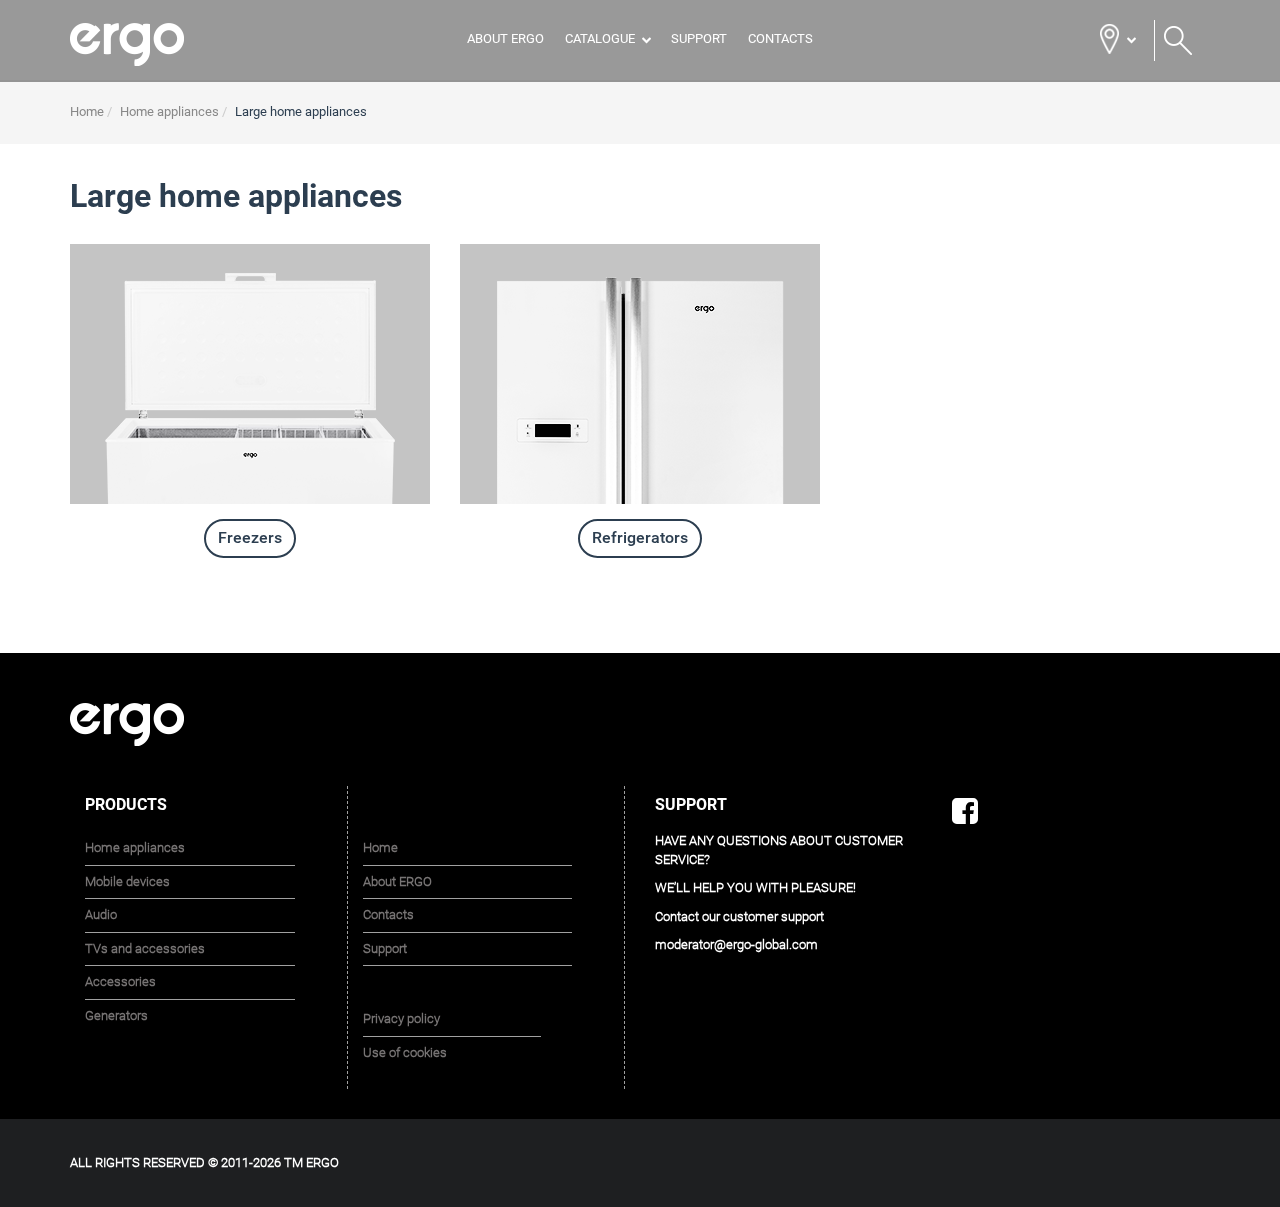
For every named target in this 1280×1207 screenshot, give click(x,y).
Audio (101, 914)
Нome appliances (135, 847)
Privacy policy (401, 1018)
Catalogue (600, 38)
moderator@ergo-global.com (736, 944)
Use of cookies (405, 1052)
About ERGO (505, 38)
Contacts (780, 38)
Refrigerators (640, 537)
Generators (116, 1015)
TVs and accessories (145, 948)
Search (1178, 41)
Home (380, 847)
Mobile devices (127, 881)
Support (699, 38)
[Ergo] (152, 44)
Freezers (250, 537)
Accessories (120, 981)
